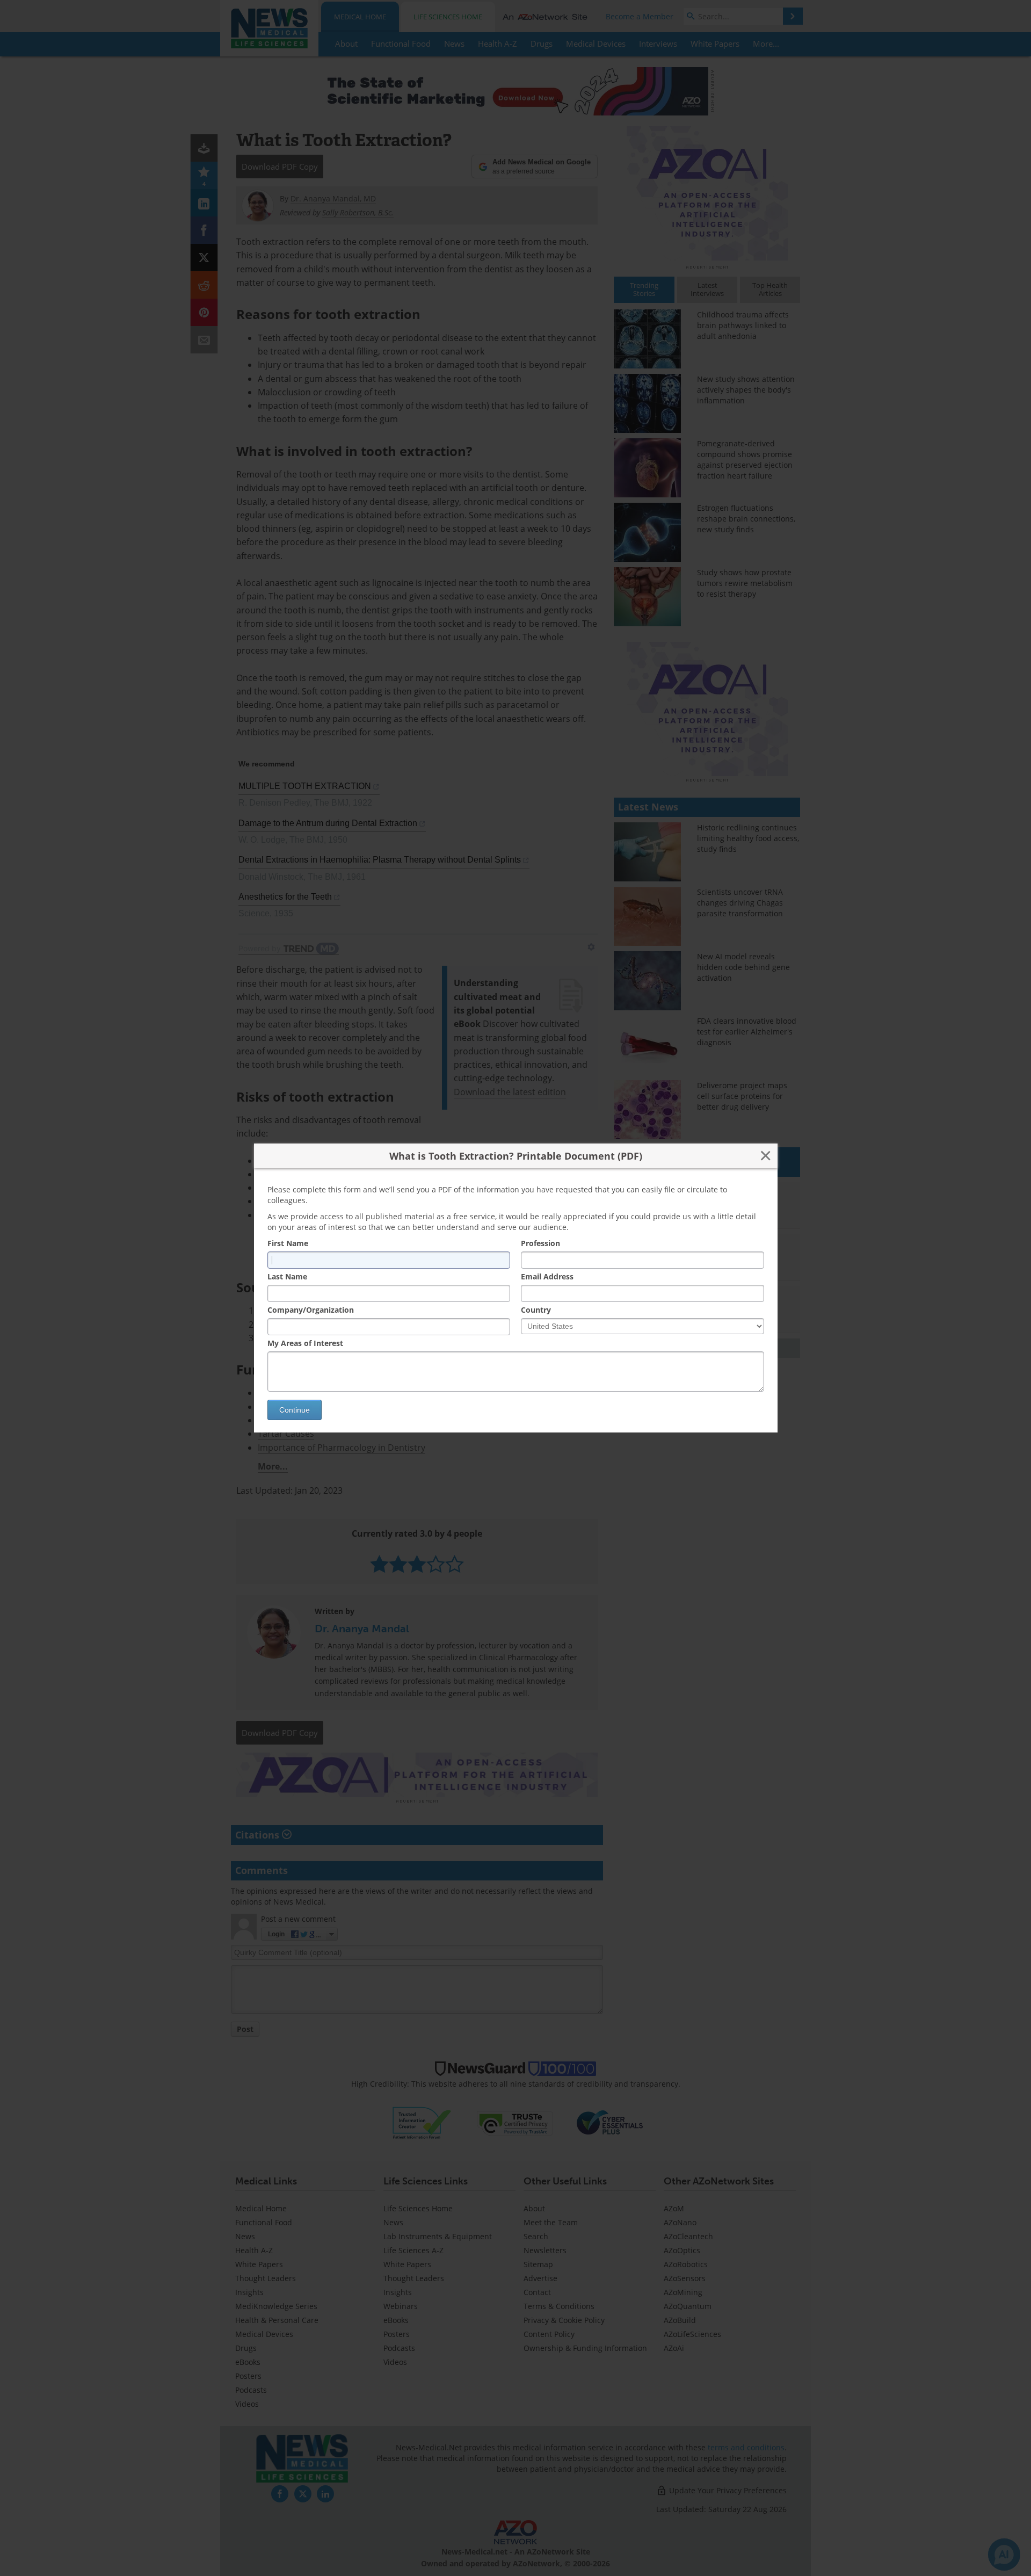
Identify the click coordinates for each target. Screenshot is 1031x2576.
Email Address (547, 1276)
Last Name (287, 1276)
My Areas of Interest (305, 1343)
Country (536, 1310)
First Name (288, 1243)
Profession (540, 1243)
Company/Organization (311, 1310)
